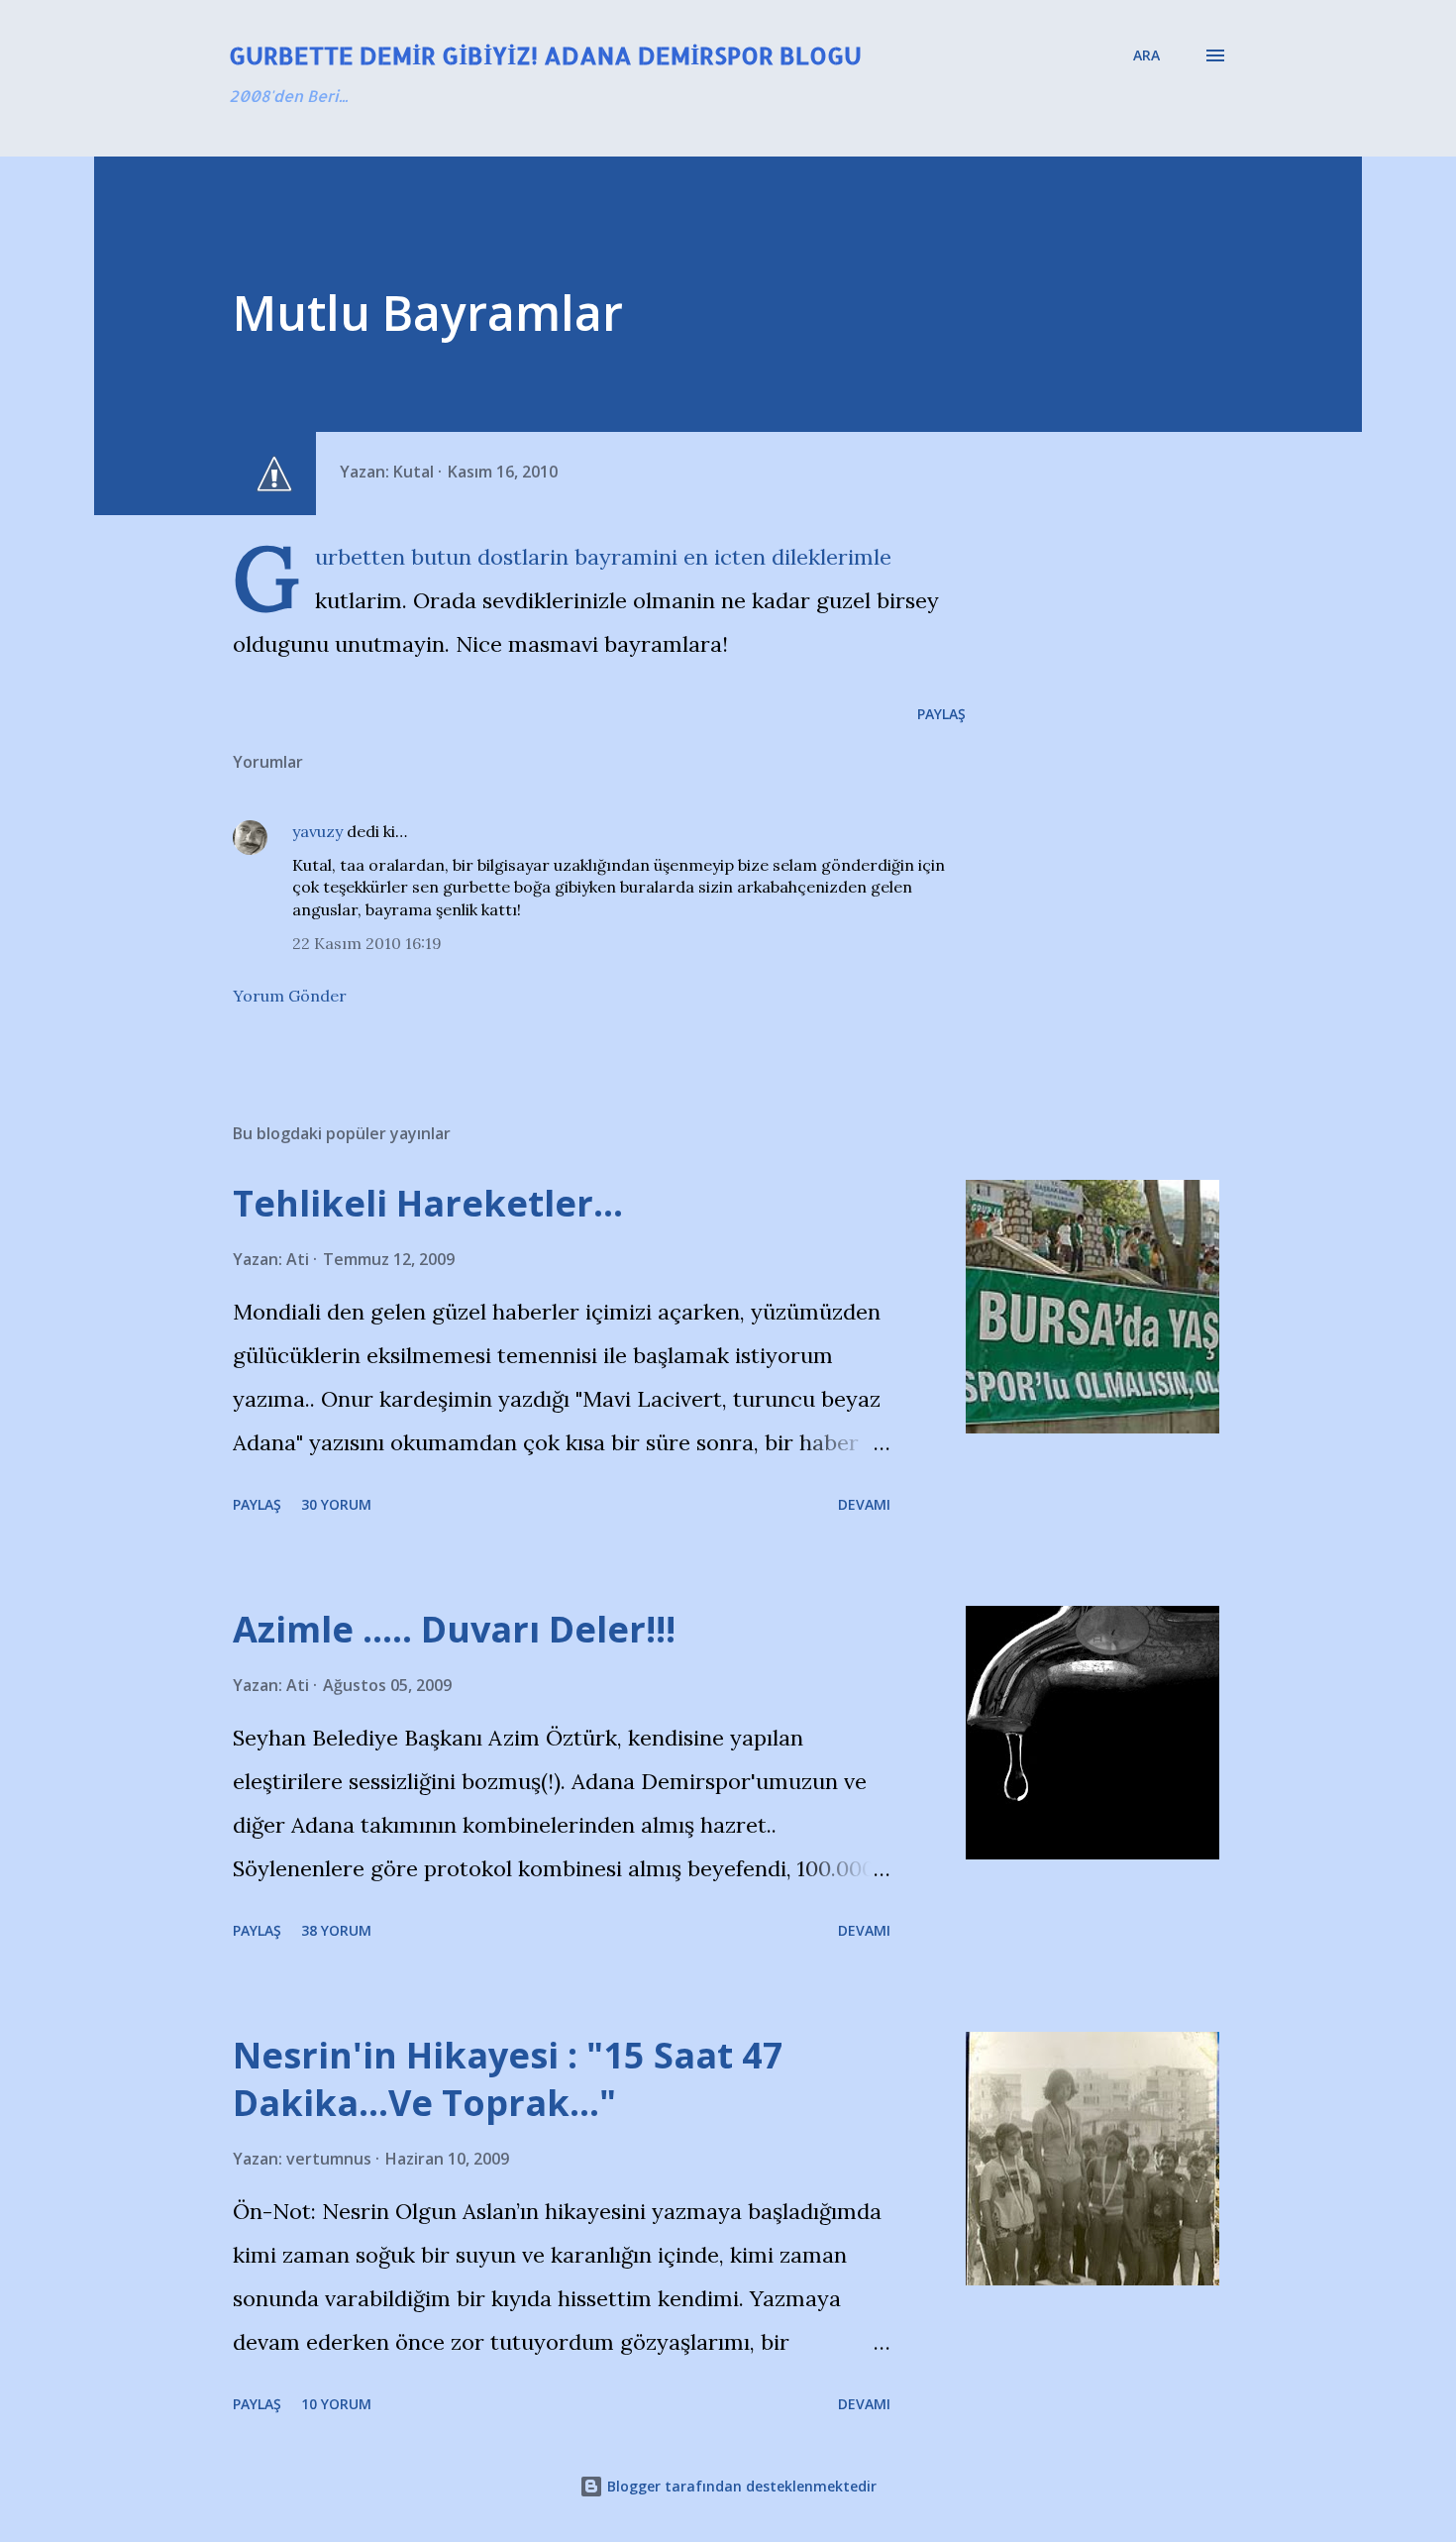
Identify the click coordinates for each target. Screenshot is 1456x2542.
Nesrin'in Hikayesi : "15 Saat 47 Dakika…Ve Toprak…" (508, 2079)
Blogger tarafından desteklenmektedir (740, 2486)
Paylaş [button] (941, 714)
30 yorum (336, 1504)
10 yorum (336, 2404)
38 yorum (336, 1930)
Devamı (864, 1504)
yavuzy (317, 831)
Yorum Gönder (290, 996)
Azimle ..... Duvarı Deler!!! (454, 1629)
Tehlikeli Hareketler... (428, 1203)
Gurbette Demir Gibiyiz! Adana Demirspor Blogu (545, 55)
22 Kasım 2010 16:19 (367, 943)
